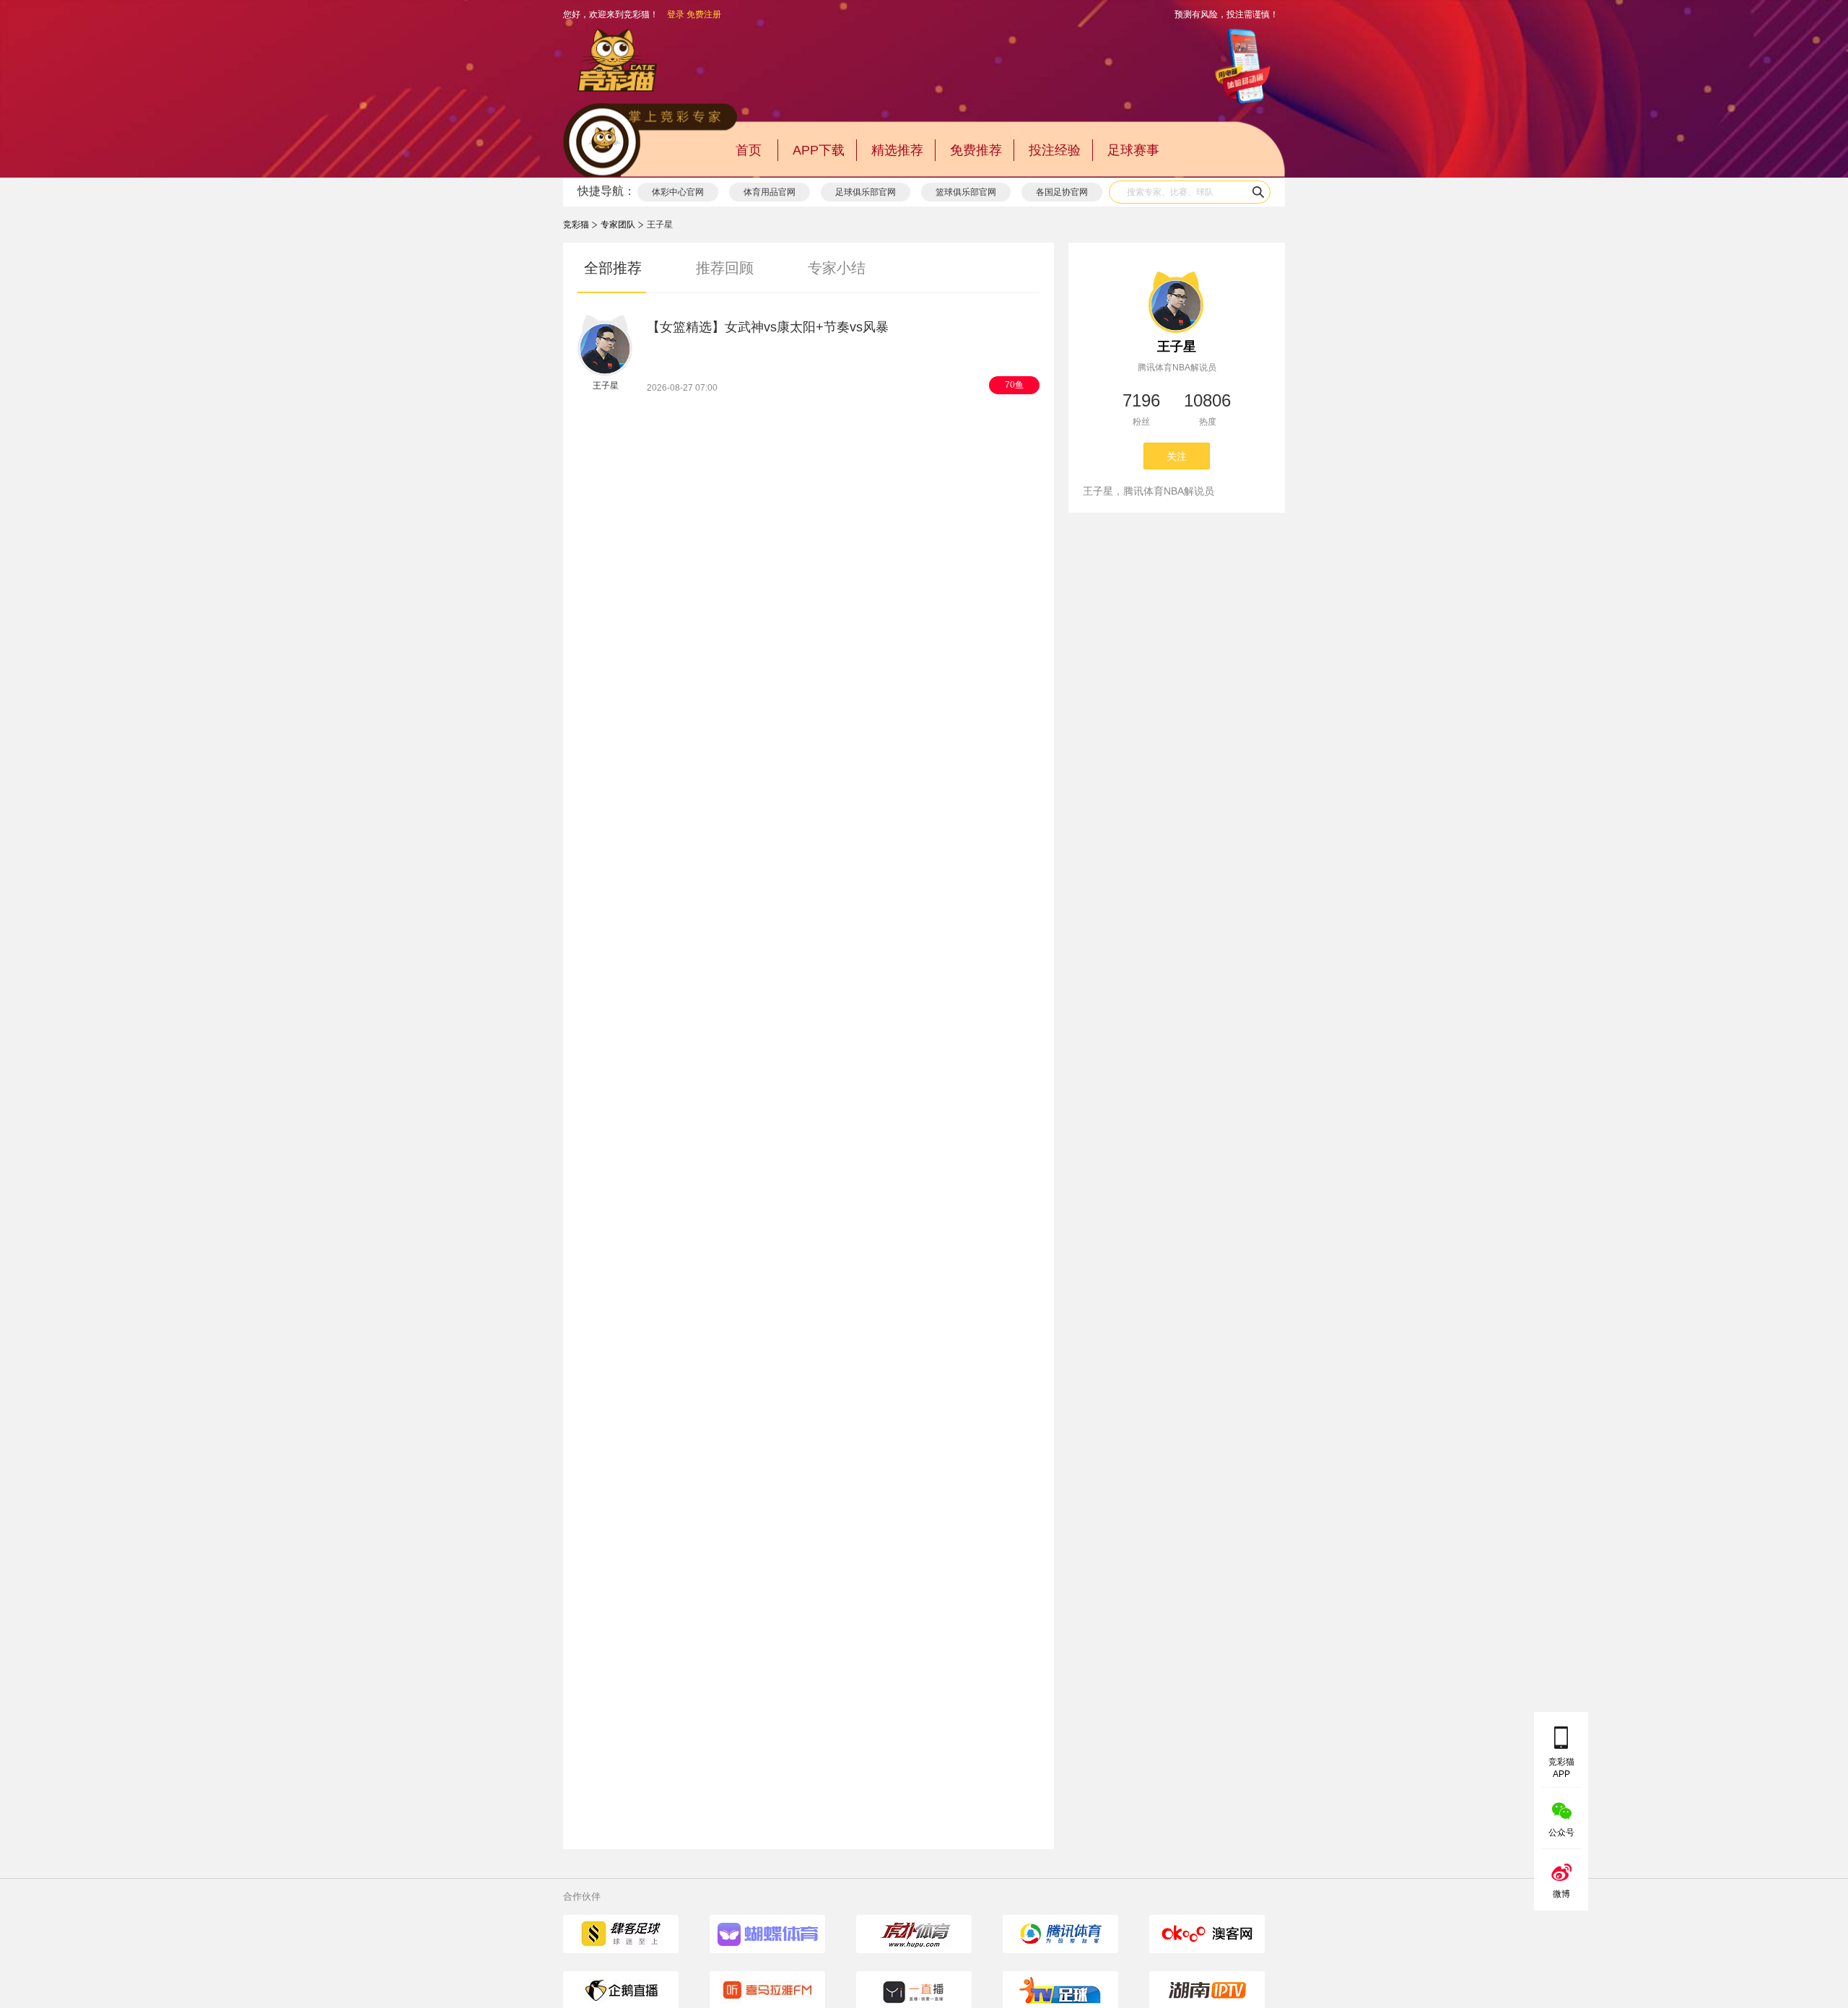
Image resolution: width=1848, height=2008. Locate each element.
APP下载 (819, 150)
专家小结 (837, 268)
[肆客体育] (621, 1934)
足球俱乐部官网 (866, 192)
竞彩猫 (576, 225)
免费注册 (704, 14)
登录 (676, 14)
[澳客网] (1207, 1934)
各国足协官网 (1062, 192)
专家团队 (618, 225)
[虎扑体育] (914, 1934)
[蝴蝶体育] (767, 1934)
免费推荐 (976, 150)
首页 (749, 150)
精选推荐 (897, 150)
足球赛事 (1133, 150)
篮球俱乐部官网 (966, 192)
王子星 (1177, 347)
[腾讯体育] (1060, 1934)
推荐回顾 (725, 268)
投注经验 (1055, 150)
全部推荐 (613, 268)
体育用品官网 (770, 192)
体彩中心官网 (678, 192)
